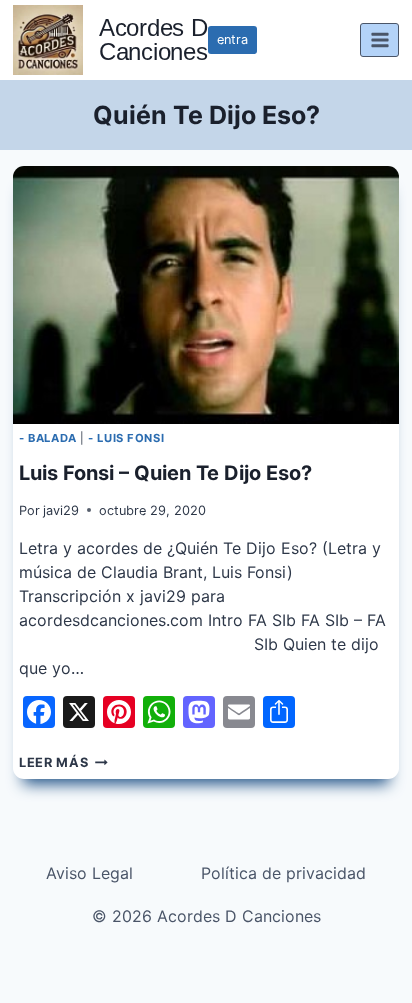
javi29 (61, 510)
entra (232, 39)
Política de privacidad (283, 873)
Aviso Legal (89, 873)
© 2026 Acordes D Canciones (206, 916)
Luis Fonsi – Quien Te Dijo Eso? (165, 473)
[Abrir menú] (379, 39)
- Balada (47, 438)
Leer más (63, 762)
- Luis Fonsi (126, 438)
